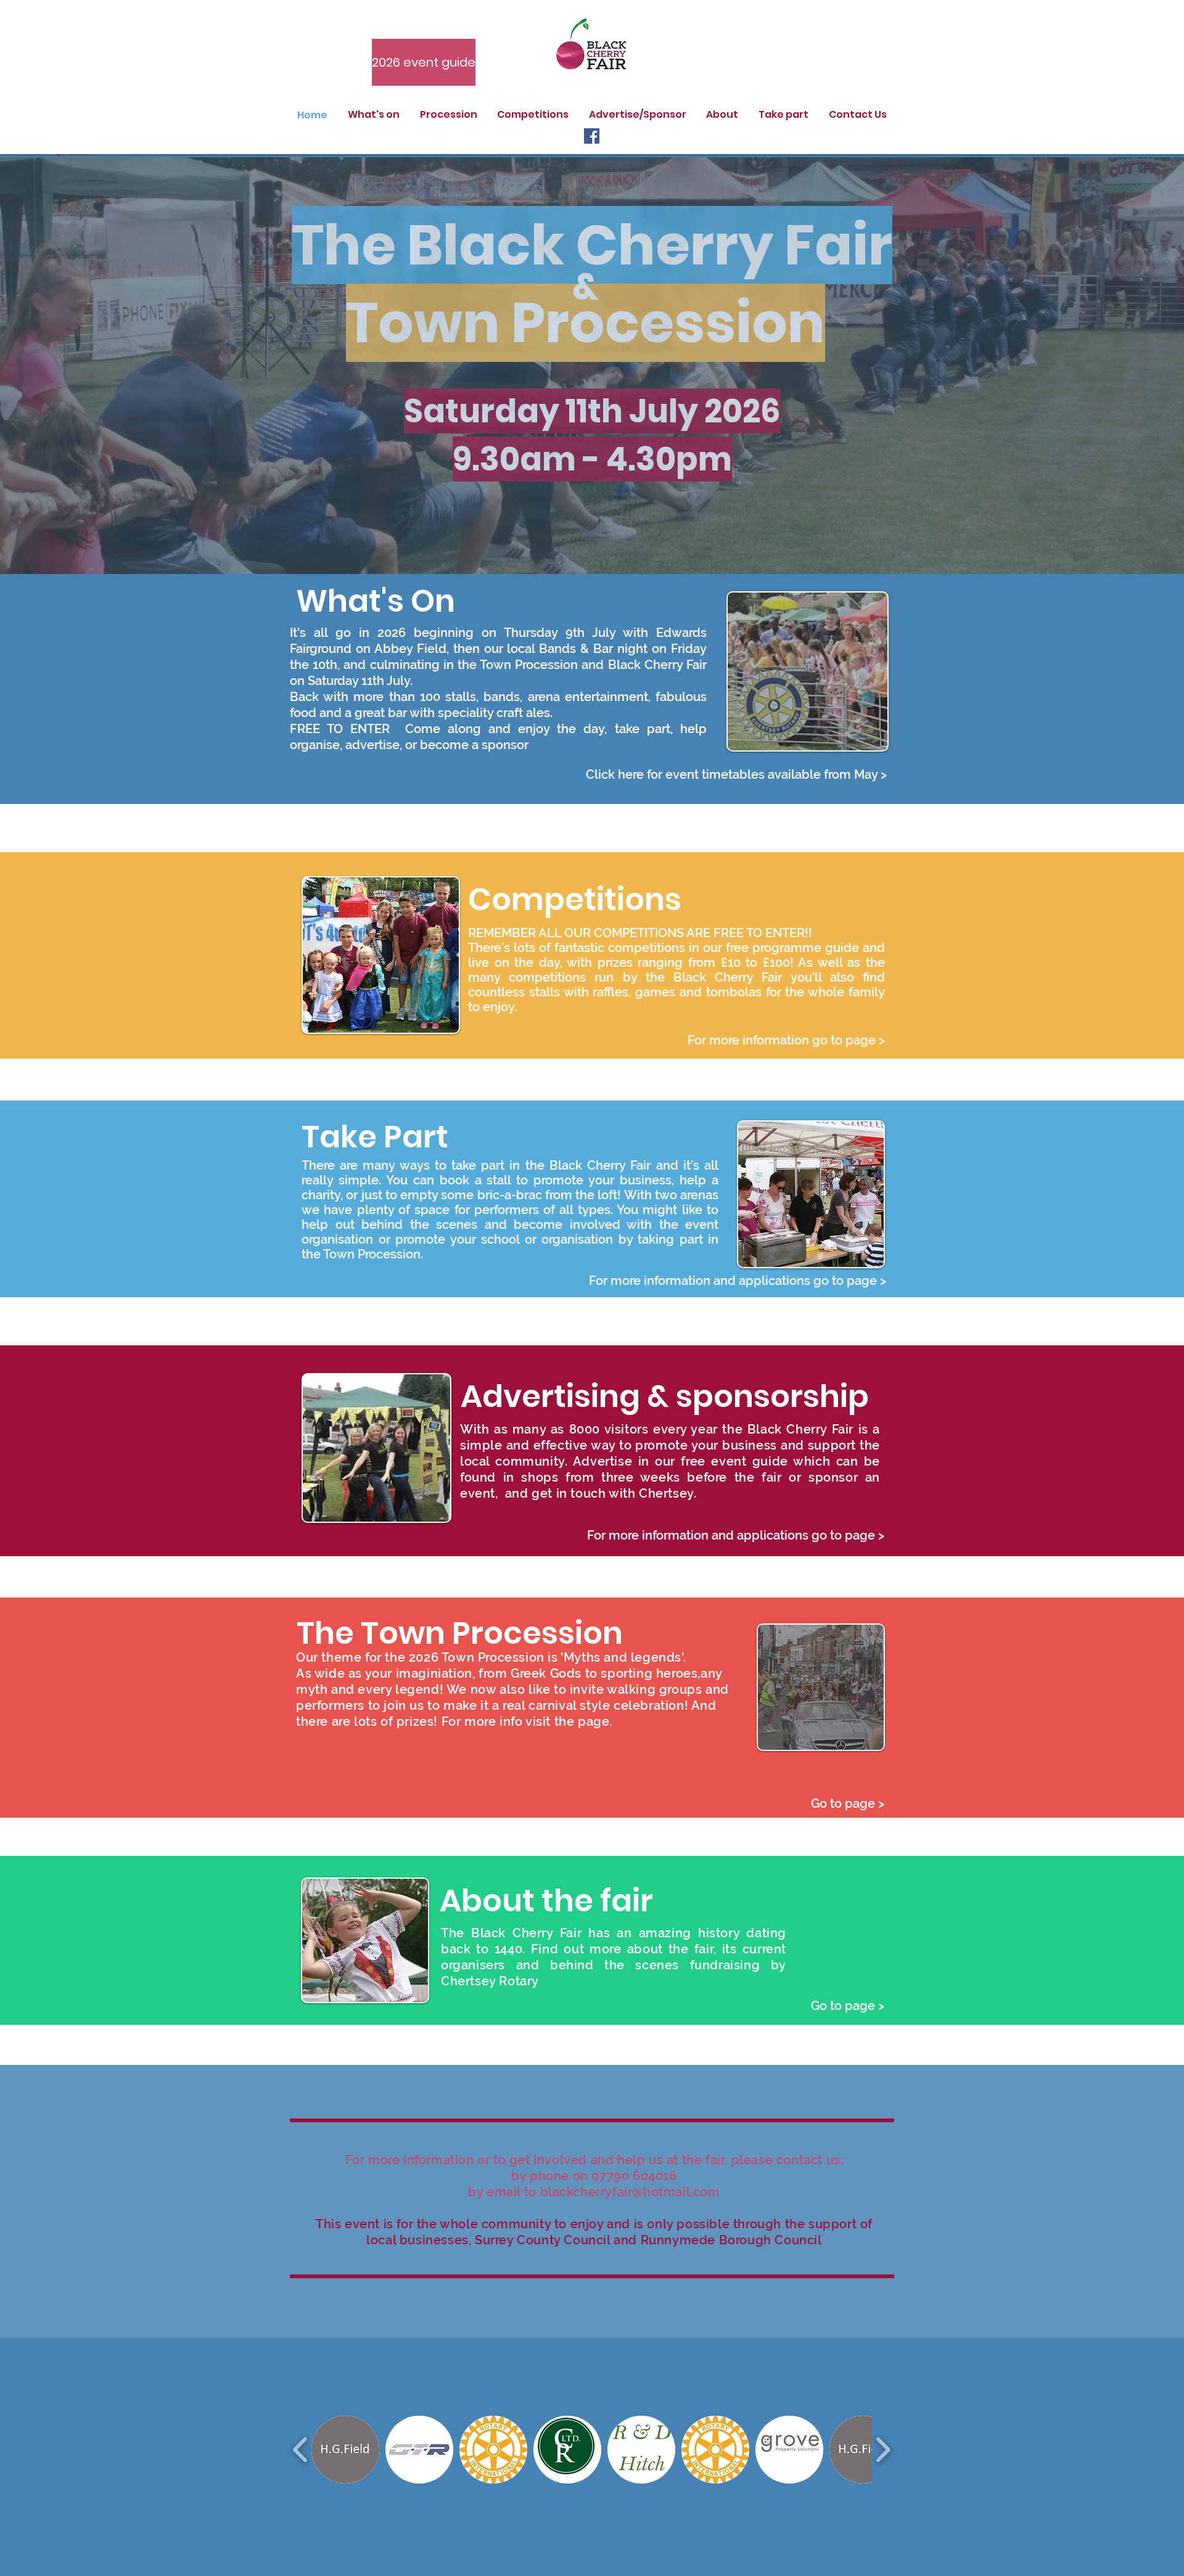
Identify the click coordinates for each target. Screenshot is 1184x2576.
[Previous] (72, 365)
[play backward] (301, 2450)
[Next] (1112, 365)
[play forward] (883, 2450)
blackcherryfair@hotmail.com (630, 2192)
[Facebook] (592, 136)
